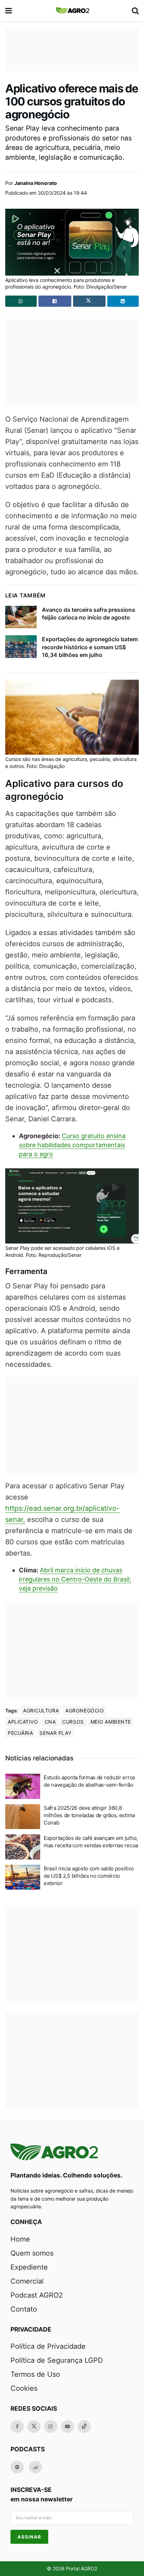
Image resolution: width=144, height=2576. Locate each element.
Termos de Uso (35, 2374)
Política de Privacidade (48, 2346)
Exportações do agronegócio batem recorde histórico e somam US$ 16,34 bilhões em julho (90, 647)
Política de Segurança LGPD (57, 2360)
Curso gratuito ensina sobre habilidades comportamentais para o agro (72, 1145)
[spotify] (17, 2467)
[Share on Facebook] (55, 301)
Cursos (73, 1722)
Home (20, 2239)
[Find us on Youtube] (67, 2426)
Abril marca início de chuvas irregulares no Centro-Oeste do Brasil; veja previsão (75, 1579)
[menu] (9, 11)
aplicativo (23, 1722)
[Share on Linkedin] (123, 301)
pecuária (20, 1733)
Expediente (29, 2267)
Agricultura (41, 1711)
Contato (24, 2309)
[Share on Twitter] (89, 301)
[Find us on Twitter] (34, 2426)
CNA (50, 1722)
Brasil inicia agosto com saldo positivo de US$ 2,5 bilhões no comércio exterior (89, 1876)
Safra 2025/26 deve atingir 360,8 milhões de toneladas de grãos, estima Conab (89, 1815)
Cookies (24, 2388)
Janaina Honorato (36, 183)
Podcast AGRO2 (37, 2295)
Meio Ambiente (111, 1722)
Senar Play (55, 1733)
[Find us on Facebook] (17, 2426)
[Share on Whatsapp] (21, 301)
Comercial (27, 2281)
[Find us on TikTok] (84, 2426)
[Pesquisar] (135, 11)
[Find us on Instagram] (51, 2426)
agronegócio (85, 1711)
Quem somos (32, 2253)
